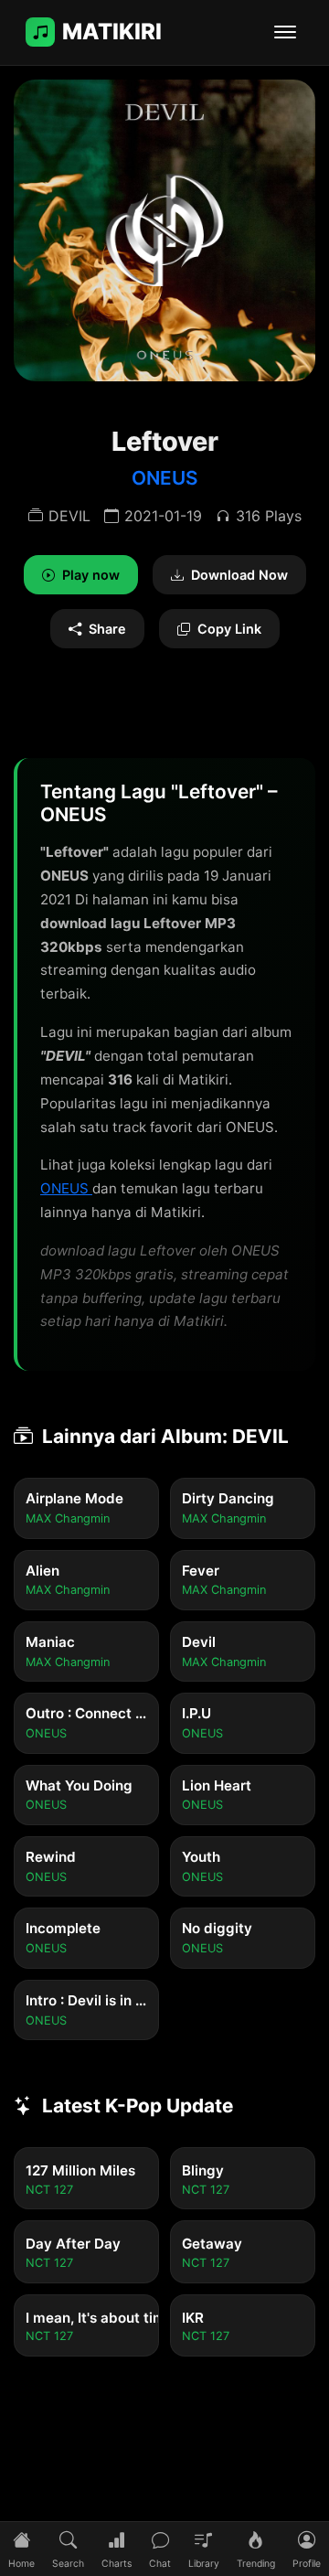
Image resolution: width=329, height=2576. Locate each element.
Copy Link (229, 629)
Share (107, 629)
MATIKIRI (112, 32)
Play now (91, 575)
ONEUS (165, 478)
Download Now (239, 575)
